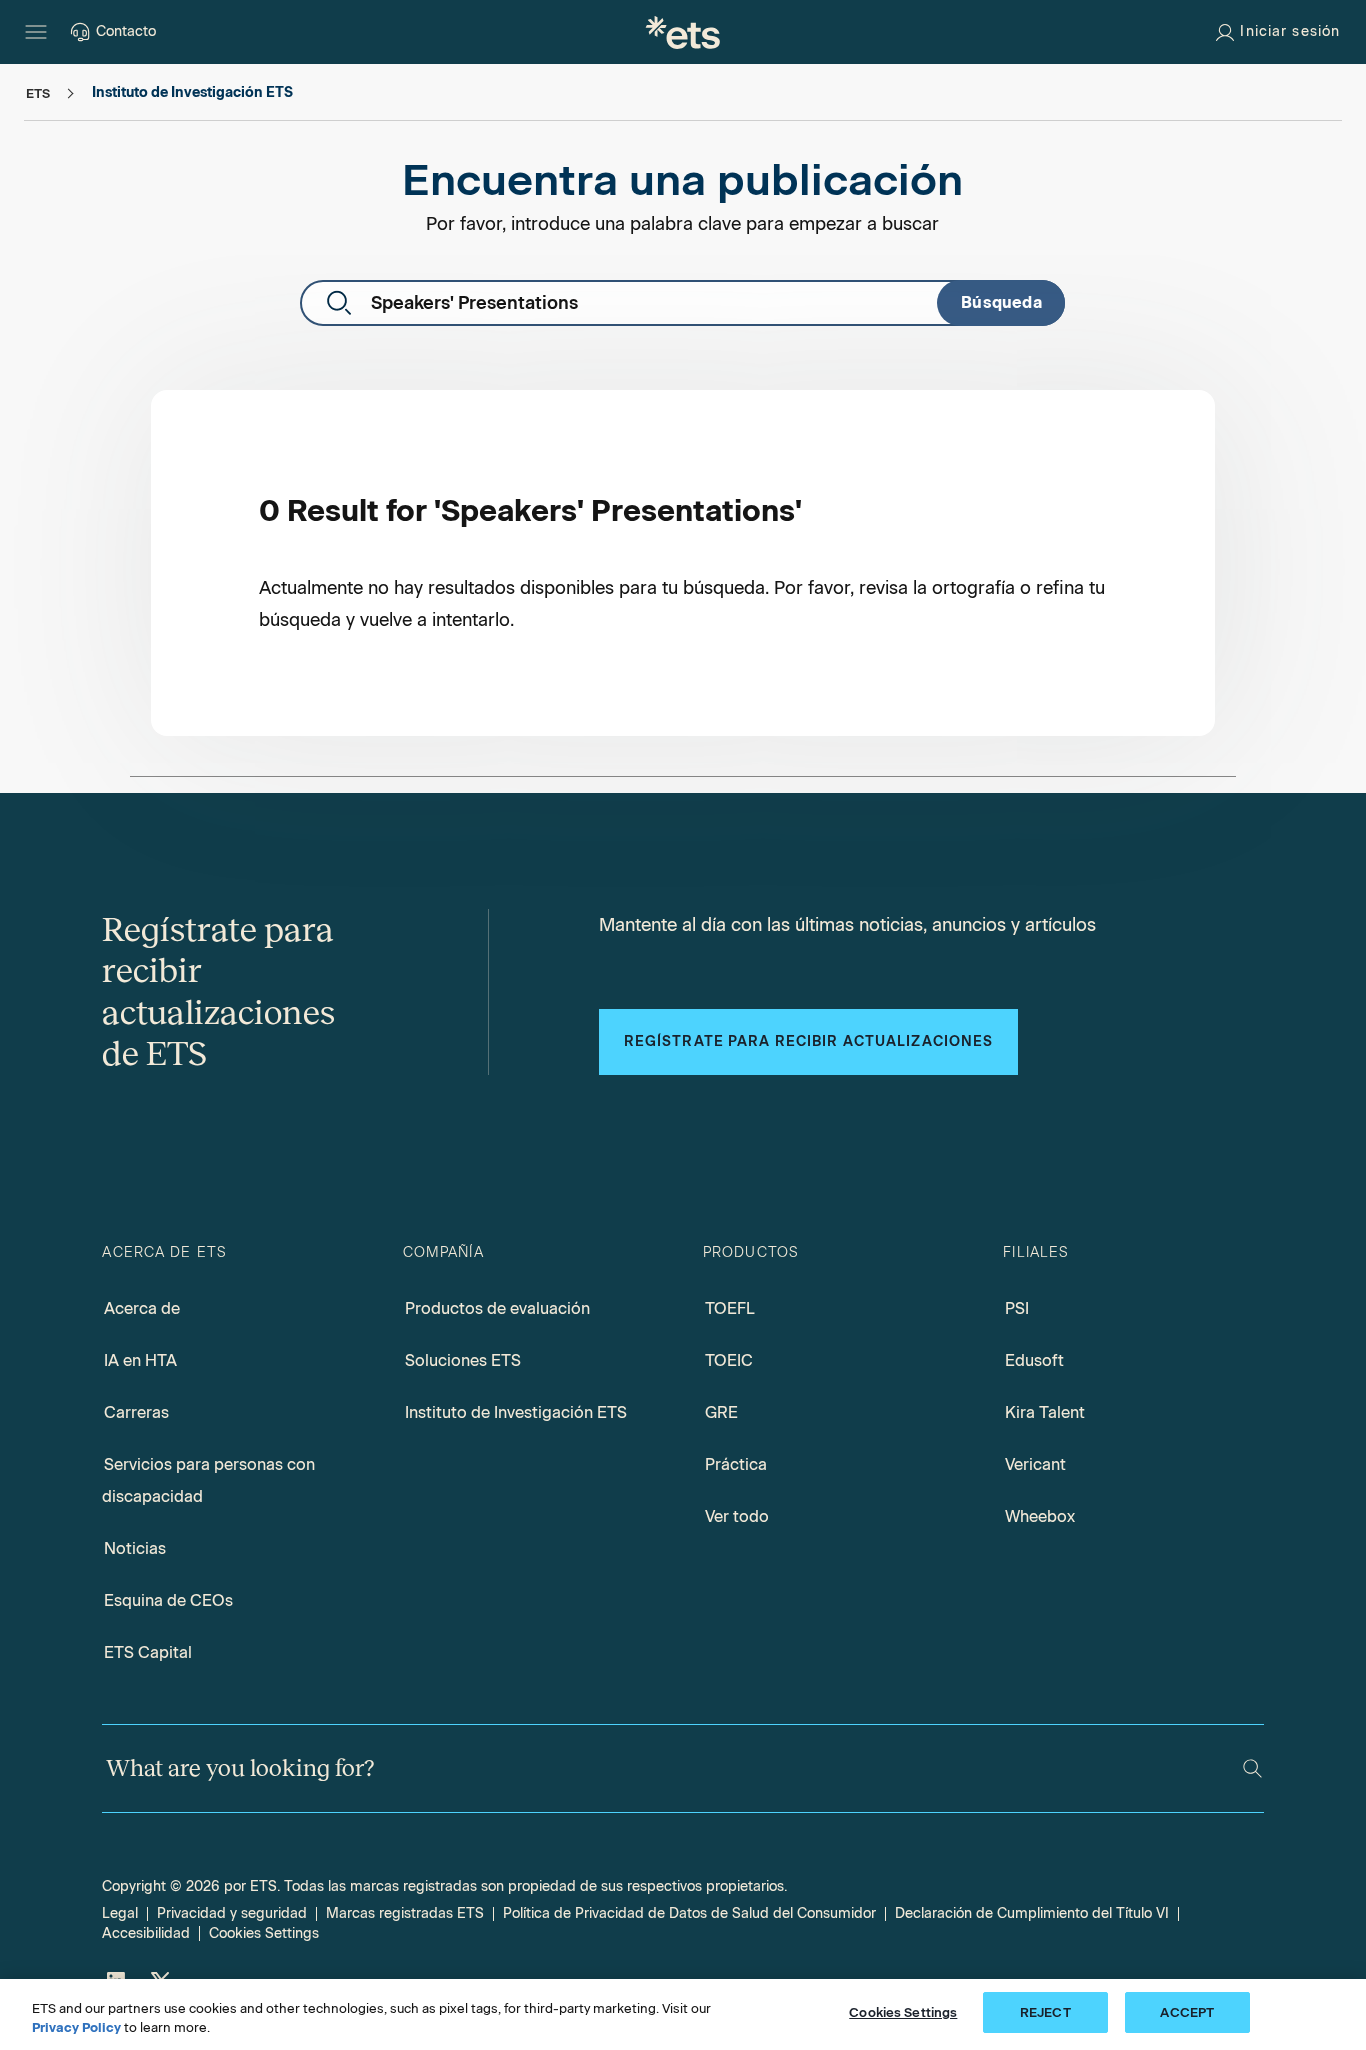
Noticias (135, 1548)
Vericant (1035, 1464)
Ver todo (737, 1516)
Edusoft (1034, 1360)
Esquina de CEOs (168, 1600)
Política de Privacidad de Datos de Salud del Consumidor (689, 1913)
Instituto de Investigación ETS (516, 1412)
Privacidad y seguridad (232, 1913)
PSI (1017, 1308)
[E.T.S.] (683, 32)
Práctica (736, 1464)
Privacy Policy (76, 2028)
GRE (721, 1412)
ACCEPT (1187, 2012)
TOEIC (729, 1360)
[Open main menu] (36, 32)
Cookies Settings (264, 1933)
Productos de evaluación (497, 1308)
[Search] (1252, 1768)
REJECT (1045, 2012)
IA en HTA (140, 1360)
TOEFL (730, 1308)
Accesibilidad (146, 1933)
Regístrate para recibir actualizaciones (809, 1041)
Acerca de (142, 1308)
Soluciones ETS (463, 1360)
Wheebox (1040, 1516)
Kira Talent (1045, 1412)
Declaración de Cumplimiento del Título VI (1032, 1913)
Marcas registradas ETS (405, 1913)
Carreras (136, 1412)
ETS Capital (148, 1652)
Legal (120, 1913)
